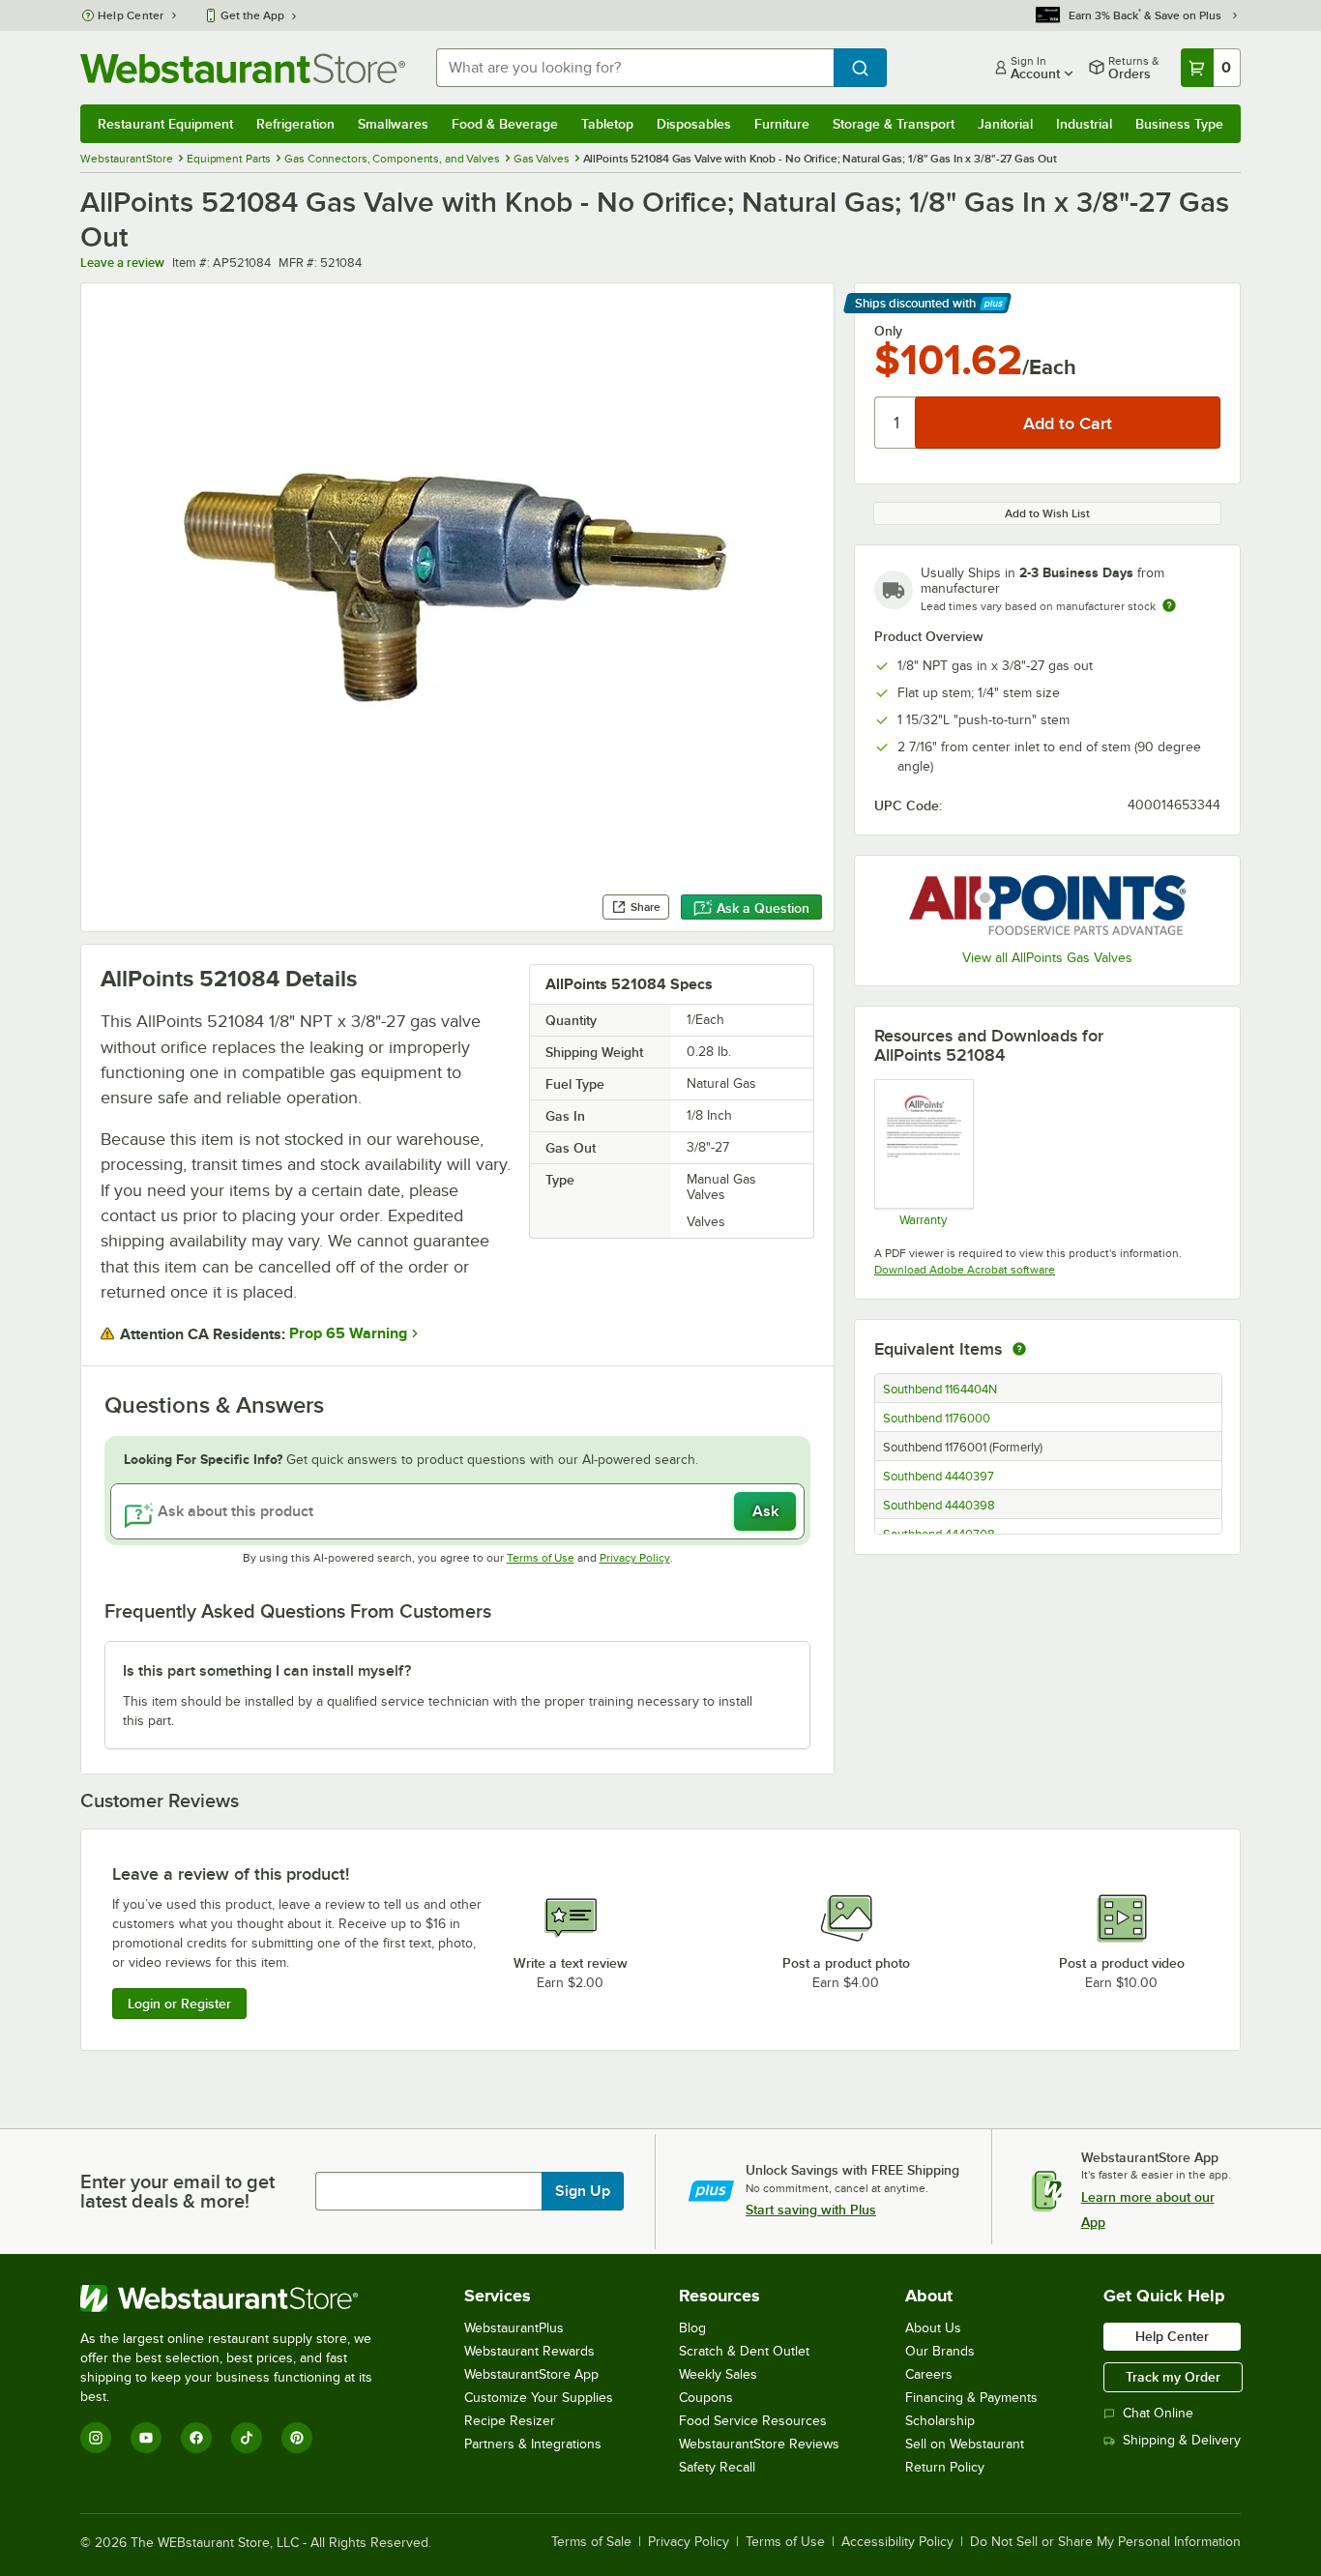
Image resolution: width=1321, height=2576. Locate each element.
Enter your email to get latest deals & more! (177, 2191)
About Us (933, 2328)
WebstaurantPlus (514, 2328)
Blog (692, 2328)
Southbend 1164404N (940, 1390)
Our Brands (940, 2351)
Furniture (782, 124)
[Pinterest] (297, 2438)
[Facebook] (196, 2438)
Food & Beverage (505, 124)
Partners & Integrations (533, 2444)
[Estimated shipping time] (1169, 605)
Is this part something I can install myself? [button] (267, 1671)
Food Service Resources (753, 2421)
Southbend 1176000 (937, 1419)
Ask (765, 1511)
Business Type (1179, 124)
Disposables (694, 124)
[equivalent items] (1019, 1349)
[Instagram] (96, 2438)
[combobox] (635, 68)
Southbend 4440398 (939, 1506)
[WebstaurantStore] (239, 2298)
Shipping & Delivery (1182, 2440)
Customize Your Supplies (539, 2398)
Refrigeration (295, 124)
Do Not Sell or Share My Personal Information (1105, 2542)
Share (646, 907)
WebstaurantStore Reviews (759, 2444)
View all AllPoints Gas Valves (1047, 958)
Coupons (706, 2398)
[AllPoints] (1047, 905)
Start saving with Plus (811, 2210)
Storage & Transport (894, 124)
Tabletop (607, 124)
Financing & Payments (971, 2398)
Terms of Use (541, 1558)
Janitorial (1005, 124)
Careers (929, 2374)
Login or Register (179, 2004)
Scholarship (940, 2421)
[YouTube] (146, 2438)
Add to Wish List (1047, 513)
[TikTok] (247, 2438)
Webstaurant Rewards (529, 2351)
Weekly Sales (718, 2374)
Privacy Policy (635, 1558)
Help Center (131, 15)
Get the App (252, 15)
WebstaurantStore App (531, 2374)
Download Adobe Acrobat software (965, 1270)
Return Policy (945, 2467)
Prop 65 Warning (348, 1333)
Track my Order (1173, 2377)
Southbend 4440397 (939, 1477)
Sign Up (583, 2191)
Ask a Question (763, 908)
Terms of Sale (591, 2542)
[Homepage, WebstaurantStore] (243, 68)
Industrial (1084, 124)
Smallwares (393, 124)
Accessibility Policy (897, 2542)
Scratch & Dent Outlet (744, 2351)
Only (888, 331)
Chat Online (1158, 2413)
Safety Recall (717, 2467)
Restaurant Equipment (165, 124)
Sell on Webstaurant (965, 2444)
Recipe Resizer (510, 2421)
